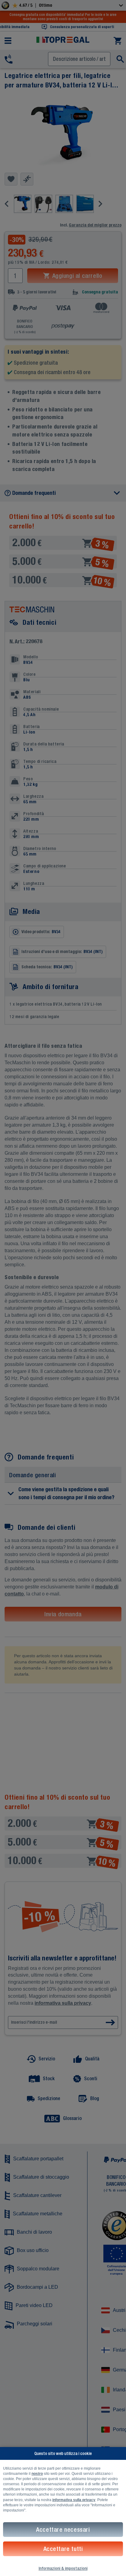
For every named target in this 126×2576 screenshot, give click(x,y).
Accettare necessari (63, 2529)
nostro (37, 2474)
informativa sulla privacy (74, 2500)
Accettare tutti (63, 2549)
